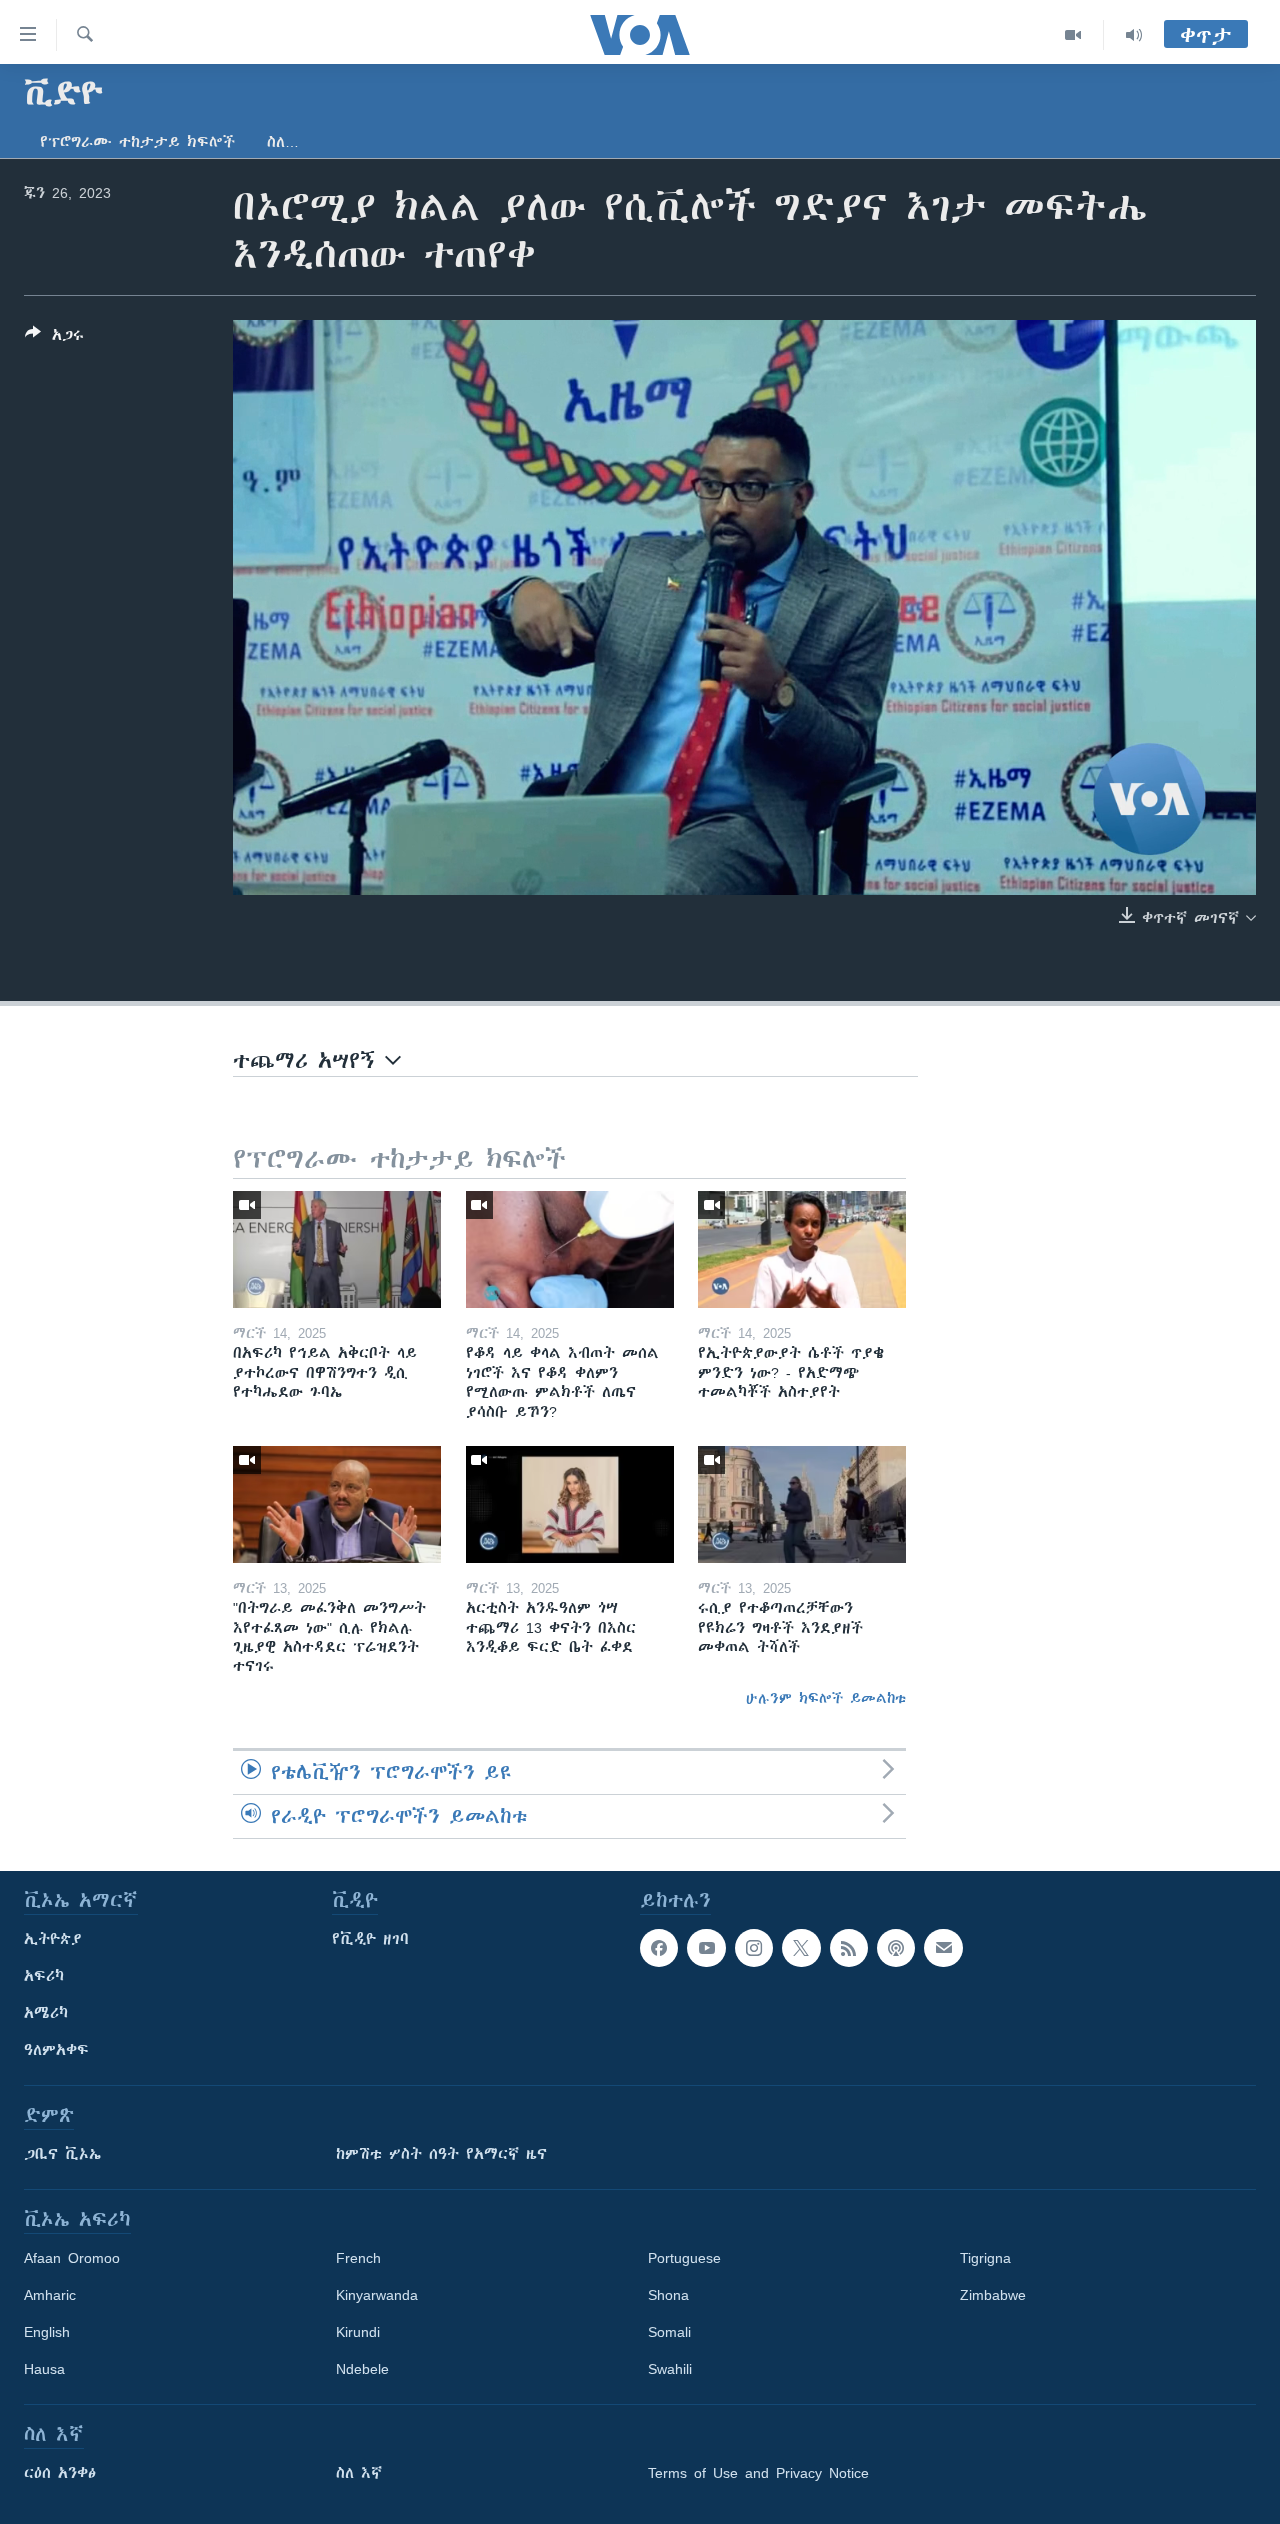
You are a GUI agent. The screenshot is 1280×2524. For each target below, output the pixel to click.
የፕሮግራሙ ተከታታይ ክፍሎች (137, 142)
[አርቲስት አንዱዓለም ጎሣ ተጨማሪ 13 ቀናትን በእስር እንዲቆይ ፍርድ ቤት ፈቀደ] (570, 1504)
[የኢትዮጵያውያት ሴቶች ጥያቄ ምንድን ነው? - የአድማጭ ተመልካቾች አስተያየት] (802, 1249)
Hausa (44, 2369)
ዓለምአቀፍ (56, 2050)
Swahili (670, 2369)
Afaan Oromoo (72, 2258)
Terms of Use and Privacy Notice (758, 2473)
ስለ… (283, 142)
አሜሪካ (46, 2013)
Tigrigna (985, 2258)
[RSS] (849, 1948)
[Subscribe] (943, 1948)
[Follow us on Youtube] (706, 1948)
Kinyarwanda (377, 2295)
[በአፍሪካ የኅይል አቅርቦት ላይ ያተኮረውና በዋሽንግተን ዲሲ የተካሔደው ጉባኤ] (337, 1249)
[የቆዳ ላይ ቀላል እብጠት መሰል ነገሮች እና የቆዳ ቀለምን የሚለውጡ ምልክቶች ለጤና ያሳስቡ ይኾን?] (570, 1249)
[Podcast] (896, 1948)
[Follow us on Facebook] (659, 1948)
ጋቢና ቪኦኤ (62, 2154)
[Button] (54, 338)
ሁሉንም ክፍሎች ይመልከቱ (826, 1698)
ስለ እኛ (359, 2473)
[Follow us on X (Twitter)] (801, 1948)
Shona (668, 2295)
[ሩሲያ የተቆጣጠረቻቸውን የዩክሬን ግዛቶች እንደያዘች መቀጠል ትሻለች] (802, 1504)
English (47, 2332)
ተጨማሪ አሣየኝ (309, 1060)
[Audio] (1134, 35)
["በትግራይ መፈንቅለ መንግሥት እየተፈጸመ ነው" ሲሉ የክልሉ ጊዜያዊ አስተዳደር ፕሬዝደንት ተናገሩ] (337, 1504)
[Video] (1073, 35)
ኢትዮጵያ (53, 1939)
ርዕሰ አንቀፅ (60, 2473)
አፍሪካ (44, 1976)
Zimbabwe (993, 2295)
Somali (669, 2332)
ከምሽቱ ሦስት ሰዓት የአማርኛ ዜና (441, 2154)
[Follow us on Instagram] (754, 1948)
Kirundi (358, 2332)
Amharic (50, 2295)
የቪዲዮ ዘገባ (370, 1939)
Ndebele (362, 2369)
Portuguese (684, 2258)
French (358, 2258)
